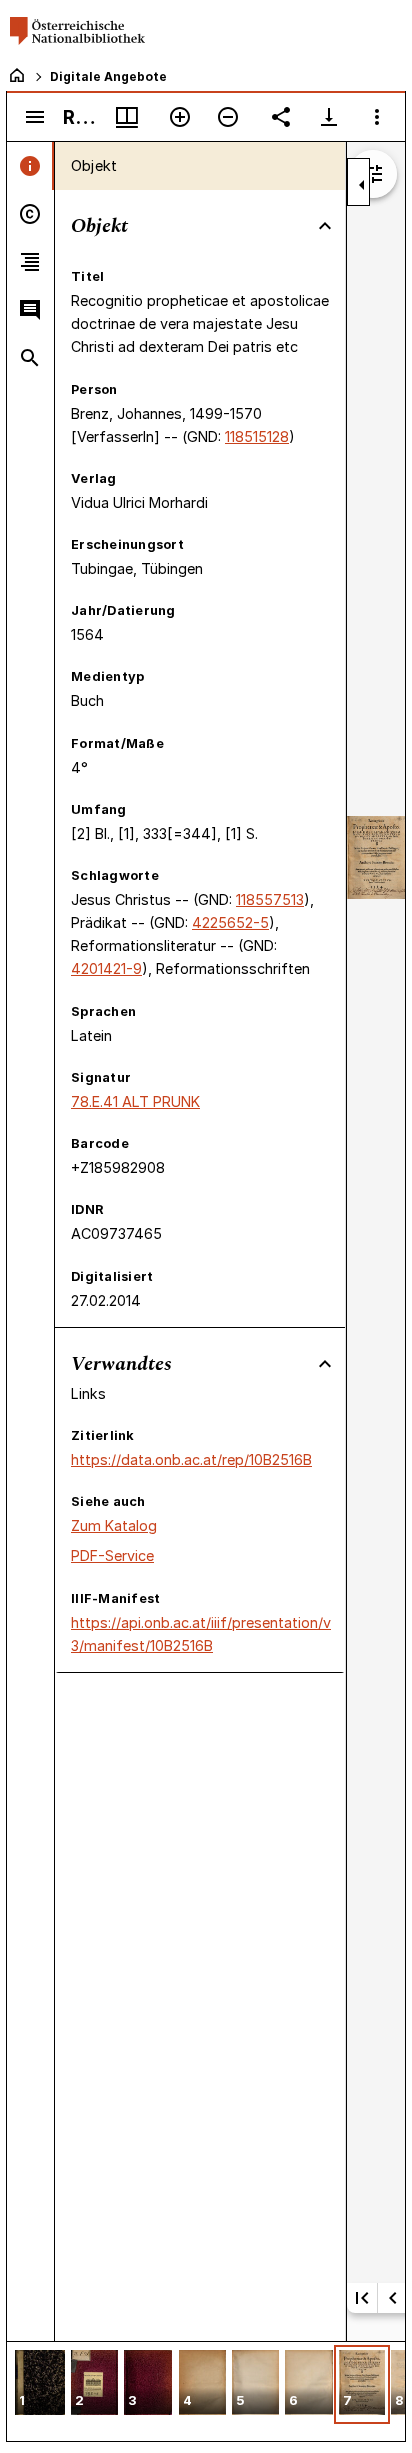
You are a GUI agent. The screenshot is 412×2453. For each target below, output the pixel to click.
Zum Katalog (114, 1525)
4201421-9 (106, 968)
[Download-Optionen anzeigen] (329, 117)
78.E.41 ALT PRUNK (135, 1101)
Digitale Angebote (108, 76)
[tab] (30, 166)
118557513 (270, 899)
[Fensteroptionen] (377, 117)
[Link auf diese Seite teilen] (281, 117)
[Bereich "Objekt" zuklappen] (325, 226)
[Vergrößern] (180, 117)
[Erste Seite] (362, 2298)
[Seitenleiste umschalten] (35, 117)
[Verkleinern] (228, 117)
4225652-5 (230, 922)
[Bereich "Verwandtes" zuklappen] (325, 1364)
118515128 (257, 436)
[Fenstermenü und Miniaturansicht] (127, 117)
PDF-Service (112, 1555)
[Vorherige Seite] (393, 2298)
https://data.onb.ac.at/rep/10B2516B (191, 1459)
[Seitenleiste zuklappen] (362, 185)
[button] (40, 2384)
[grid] (206, 2391)
